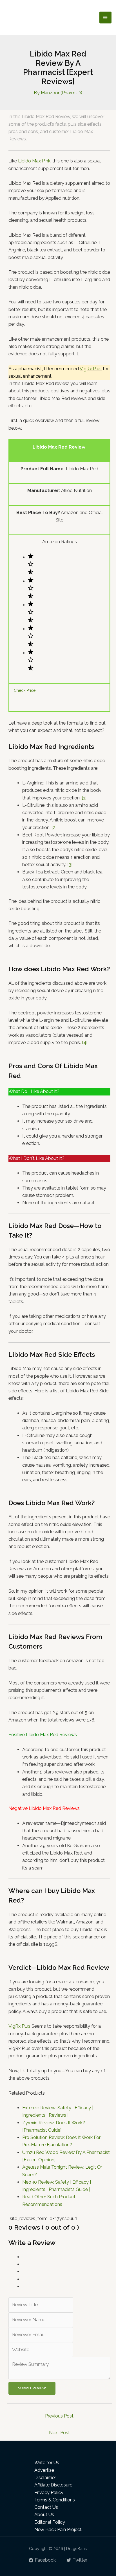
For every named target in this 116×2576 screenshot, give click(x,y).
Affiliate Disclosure (53, 2485)
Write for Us (47, 2463)
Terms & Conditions (55, 2500)
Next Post (59, 2433)
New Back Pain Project (58, 2530)
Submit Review (32, 2388)
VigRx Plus (91, 369)
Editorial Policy (50, 2522)
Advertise (44, 2470)
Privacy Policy (49, 2493)
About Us (44, 2515)
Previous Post (59, 2416)
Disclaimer (45, 2478)
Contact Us (46, 2507)
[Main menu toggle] (105, 18)
